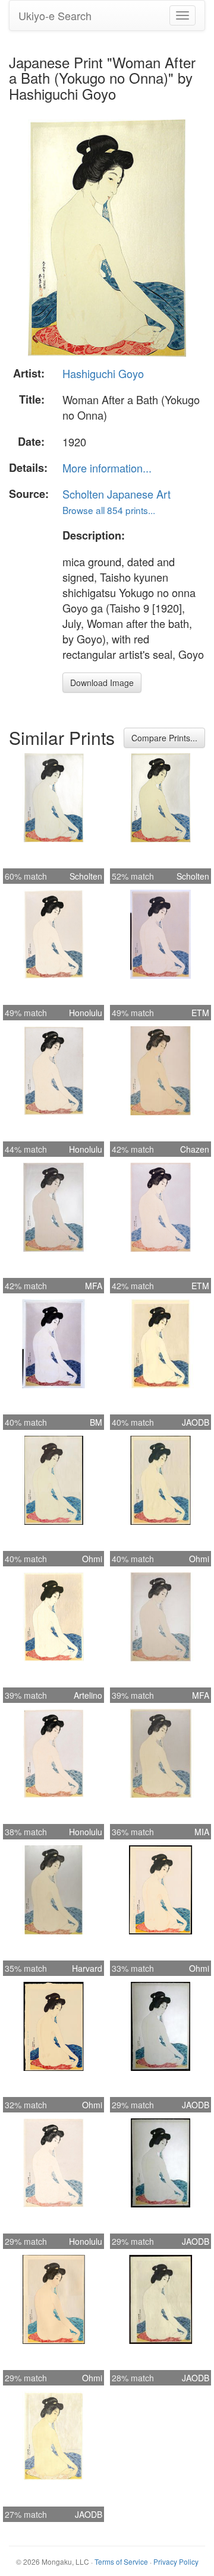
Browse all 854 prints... (109, 510)
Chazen (195, 1149)
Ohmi (92, 1559)
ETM (200, 1013)
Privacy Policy (176, 2561)
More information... (107, 468)
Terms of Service (121, 2561)
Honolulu (86, 1013)
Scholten (86, 876)
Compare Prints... (164, 738)
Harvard (87, 1968)
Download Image (102, 683)
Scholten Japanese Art (117, 494)
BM (96, 1422)
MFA (94, 1286)
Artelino (88, 1695)
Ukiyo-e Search (55, 15)
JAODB (196, 1422)
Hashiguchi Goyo (103, 373)
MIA (202, 1832)
